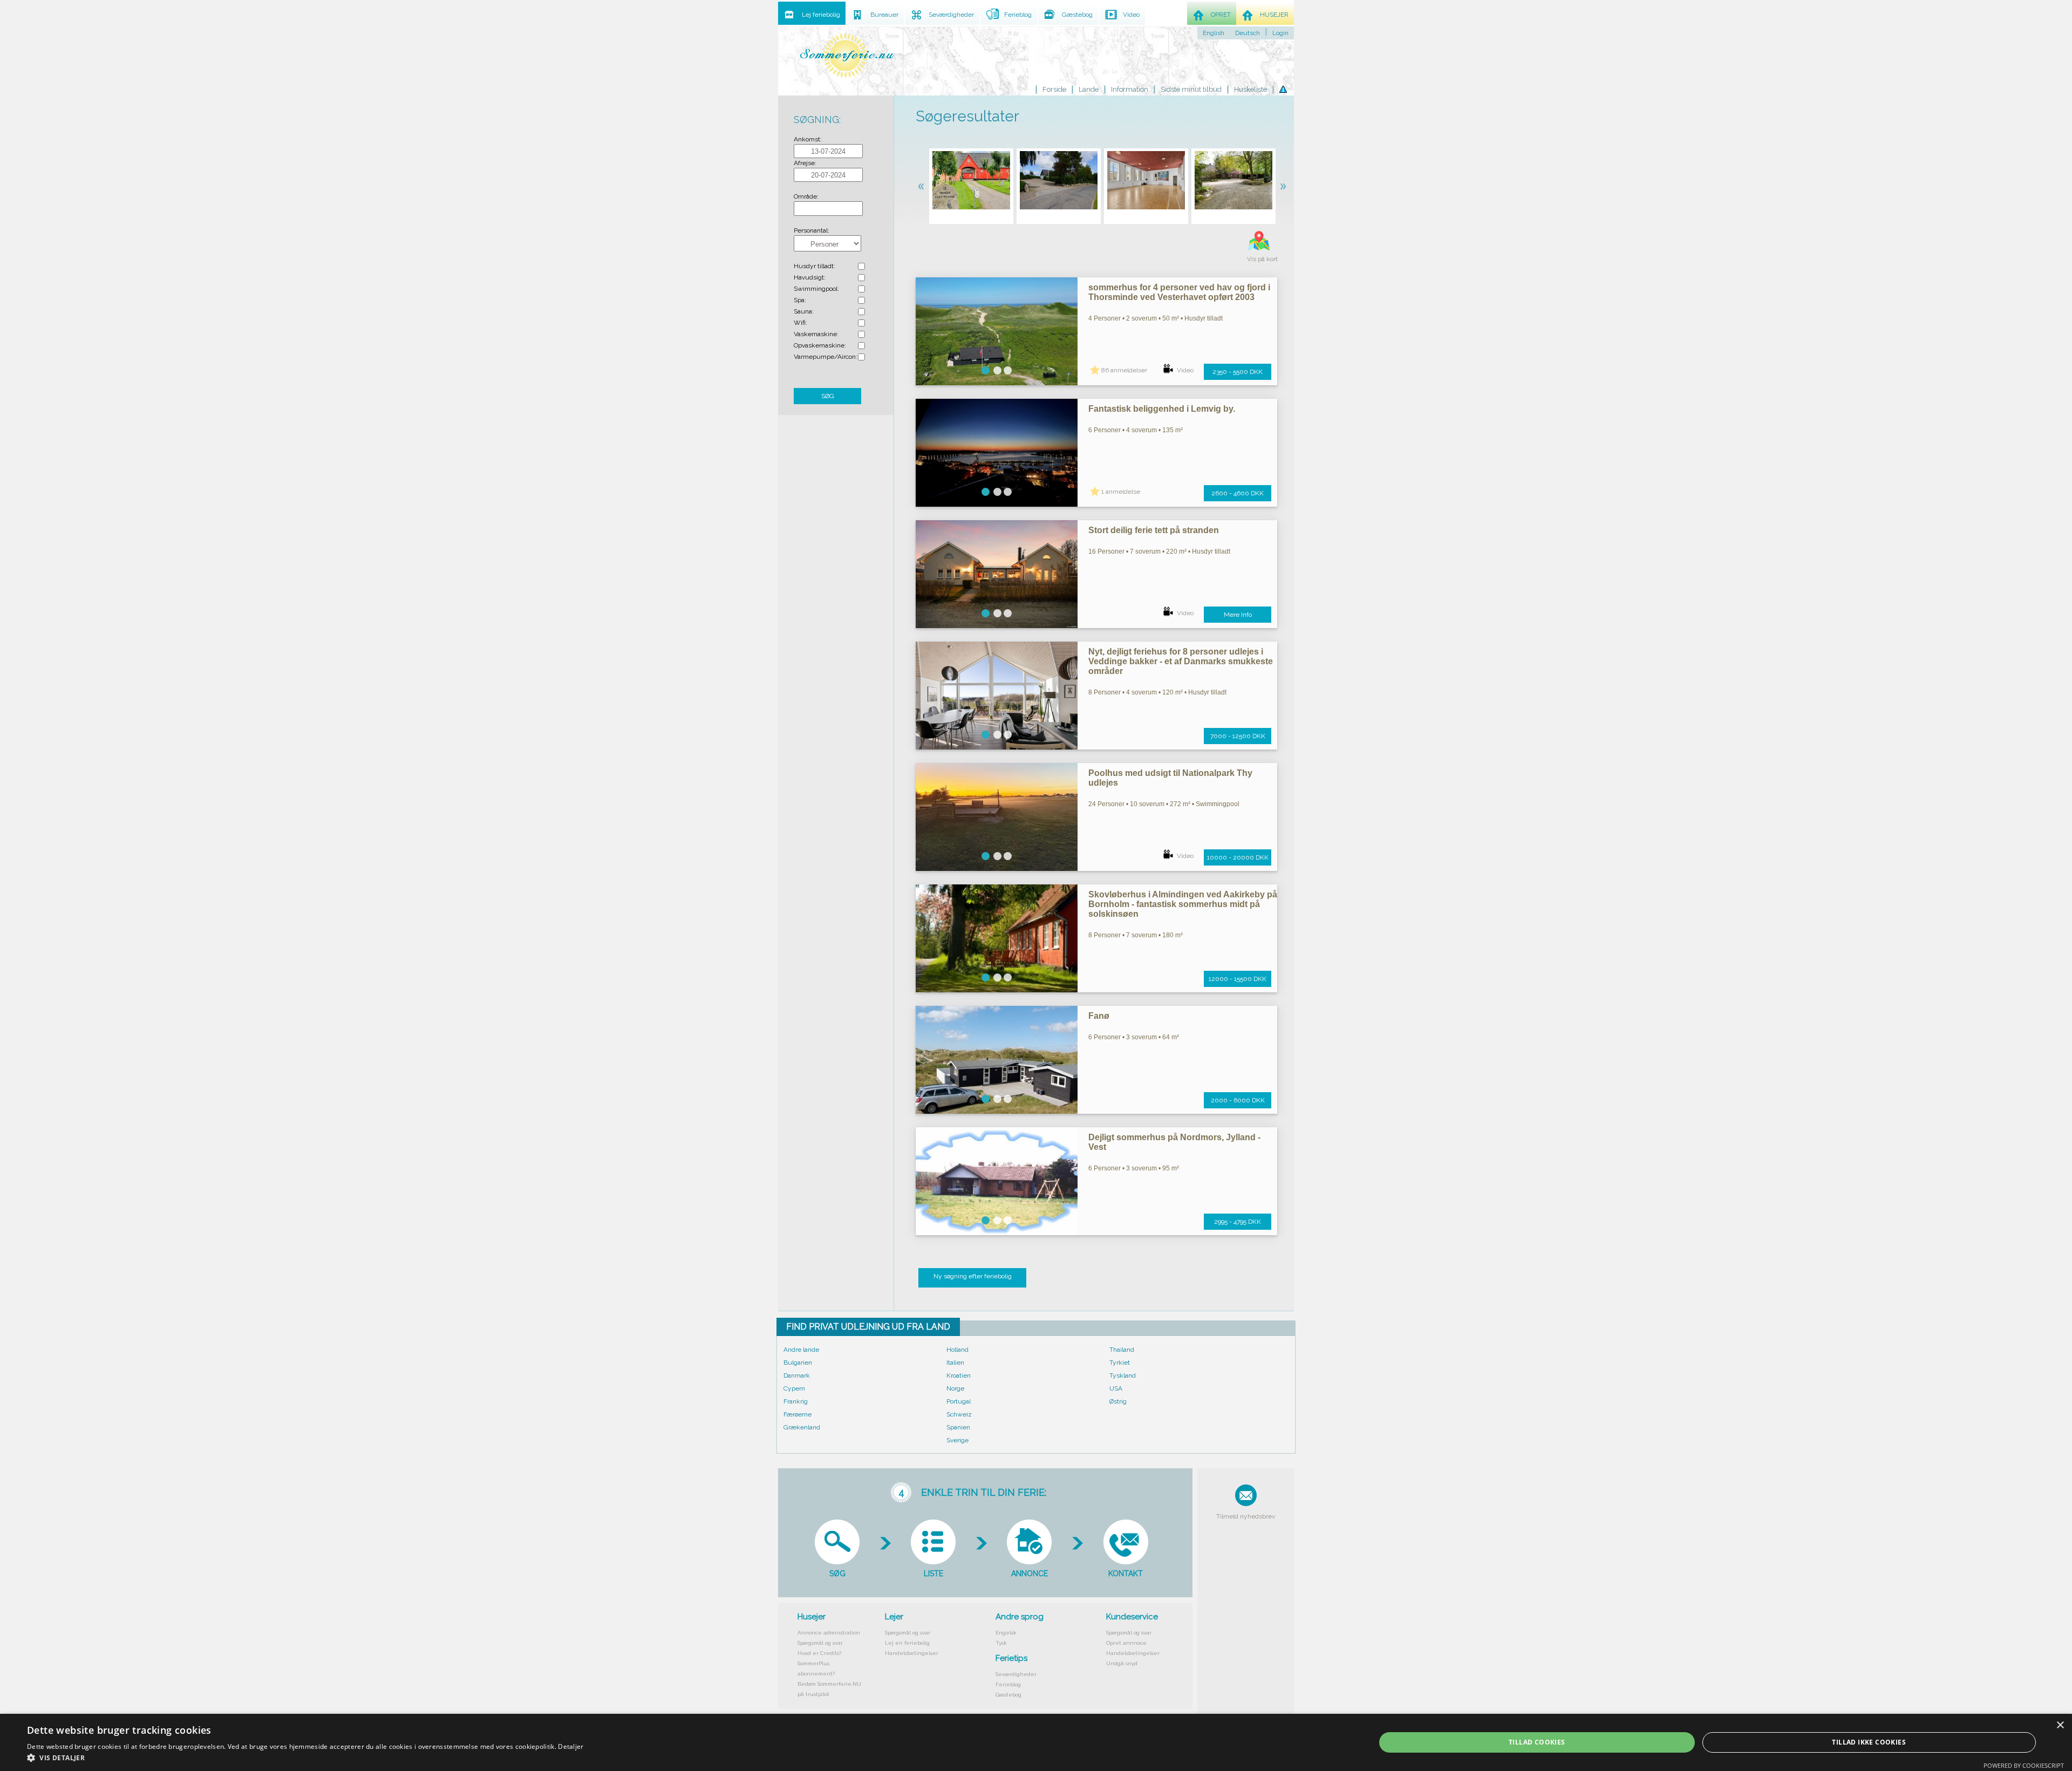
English (1214, 33)
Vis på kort (1262, 259)
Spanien (958, 1427)
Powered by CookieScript (2024, 1765)
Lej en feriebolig (907, 1643)
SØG (828, 396)
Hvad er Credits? (819, 1653)
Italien (955, 1363)
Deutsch (1248, 33)
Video (1185, 370)
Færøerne (798, 1414)
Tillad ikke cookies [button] (1869, 1742)
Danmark (797, 1375)
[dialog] (1036, 1742)
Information (1130, 89)
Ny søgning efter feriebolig (973, 1276)
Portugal (959, 1401)
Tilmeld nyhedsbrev (1246, 1516)
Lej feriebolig (821, 15)
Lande (1089, 89)
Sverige (957, 1440)
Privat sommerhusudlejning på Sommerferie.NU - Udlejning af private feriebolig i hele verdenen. (847, 55)
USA (1116, 1388)
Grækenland (802, 1427)
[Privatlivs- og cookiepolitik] (1283, 90)
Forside (1054, 89)
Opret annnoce (1126, 1643)
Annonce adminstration (829, 1633)
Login (1280, 33)
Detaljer (571, 1746)
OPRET (1221, 15)
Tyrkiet (1120, 1363)
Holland (957, 1350)
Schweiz (959, 1414)
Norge (955, 1388)
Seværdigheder (1016, 1674)
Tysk (1001, 1643)
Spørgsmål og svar (820, 1643)
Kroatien (959, 1375)
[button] (305, 1758)
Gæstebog (1008, 1695)
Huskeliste (1250, 89)
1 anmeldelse (1121, 492)
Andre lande (801, 1350)
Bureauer (884, 15)
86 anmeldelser (1124, 370)
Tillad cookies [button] (1537, 1742)
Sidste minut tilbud (1191, 89)
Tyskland (1123, 1375)
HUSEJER (1274, 15)
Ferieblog (1008, 1684)
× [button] (2060, 1725)
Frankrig (796, 1401)
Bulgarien (798, 1363)
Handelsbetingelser (912, 1653)
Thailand (1122, 1350)
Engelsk (1006, 1633)
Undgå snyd (1122, 1663)
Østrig (1118, 1401)
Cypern (794, 1388)
